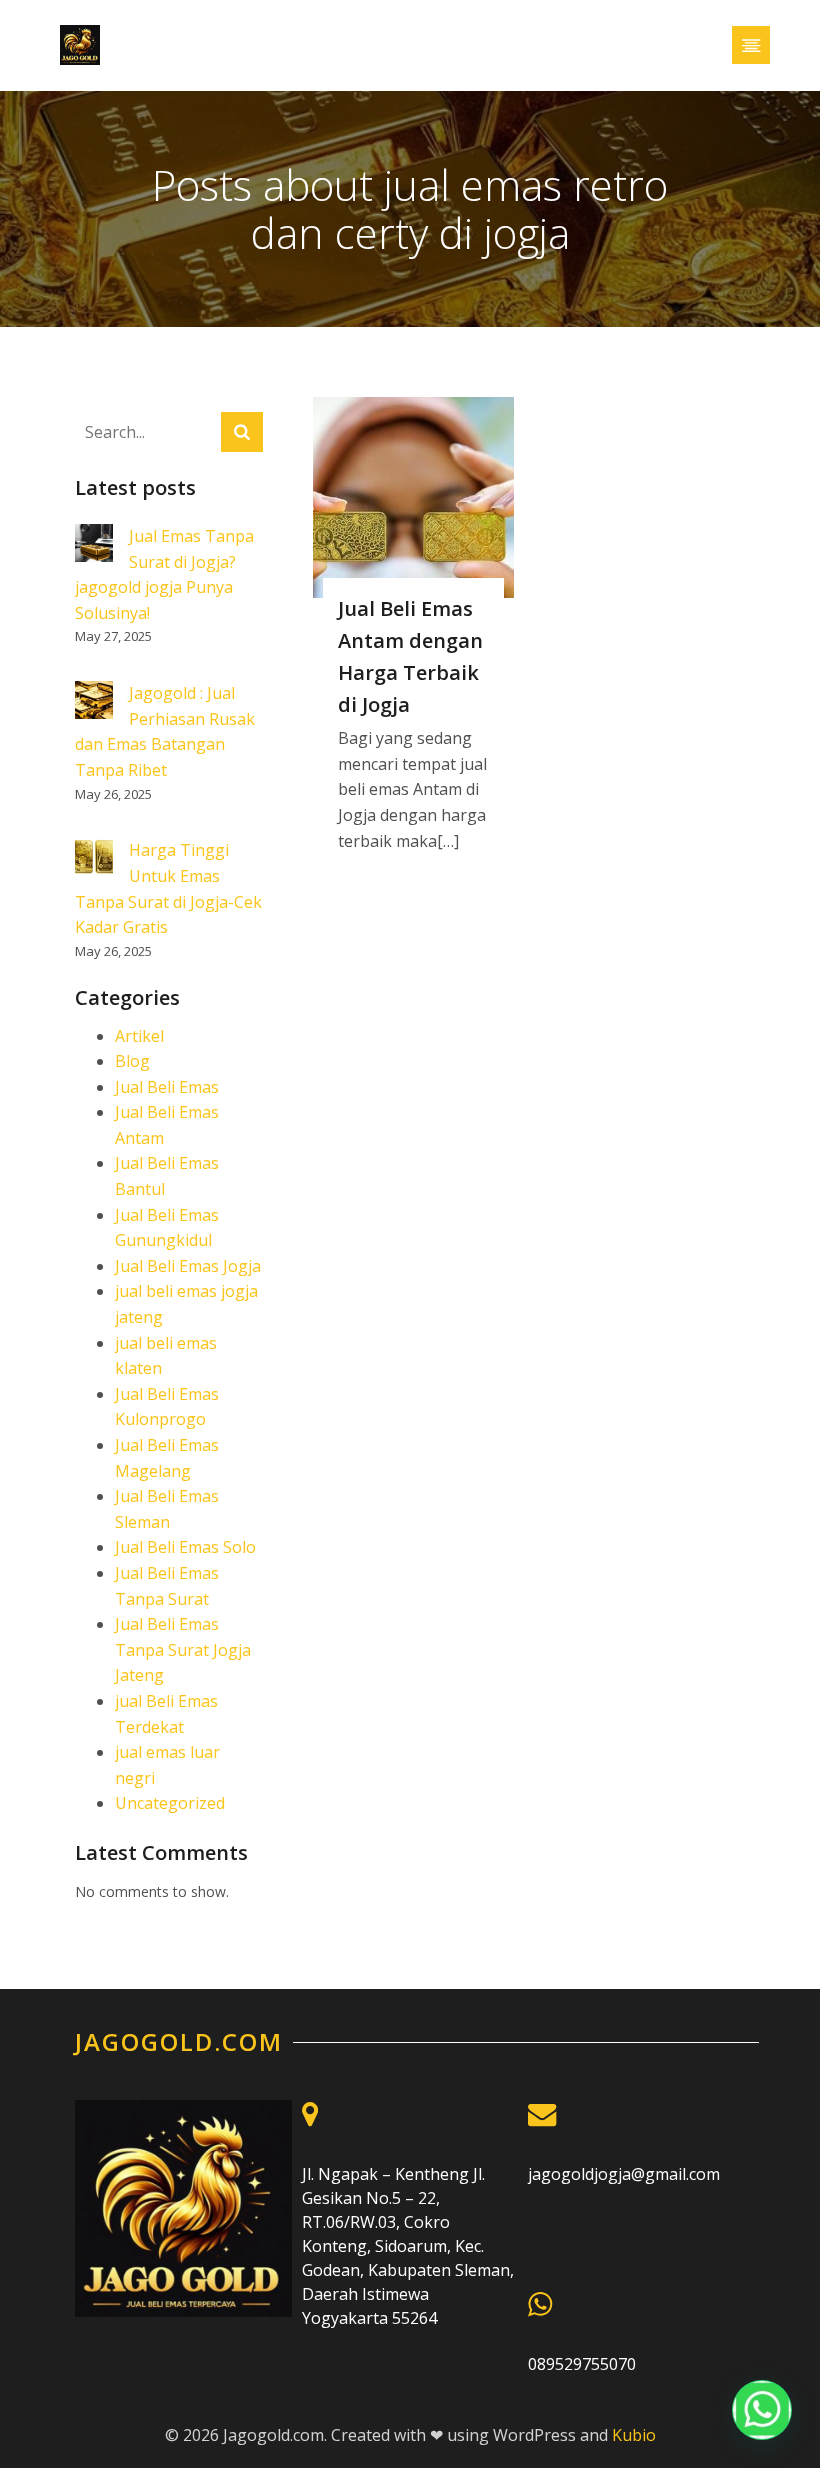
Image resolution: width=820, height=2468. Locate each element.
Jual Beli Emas (167, 1087)
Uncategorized (170, 1803)
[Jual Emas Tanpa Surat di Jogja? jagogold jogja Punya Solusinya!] (94, 546)
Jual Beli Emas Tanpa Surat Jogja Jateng (183, 1649)
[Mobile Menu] (751, 45)
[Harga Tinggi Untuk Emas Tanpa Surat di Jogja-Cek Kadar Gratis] (94, 860)
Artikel (139, 1036)
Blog (132, 1061)
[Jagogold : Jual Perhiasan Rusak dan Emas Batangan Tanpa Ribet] (94, 703)
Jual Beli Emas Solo (185, 1547)
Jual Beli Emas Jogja (188, 1266)
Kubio (634, 2435)
